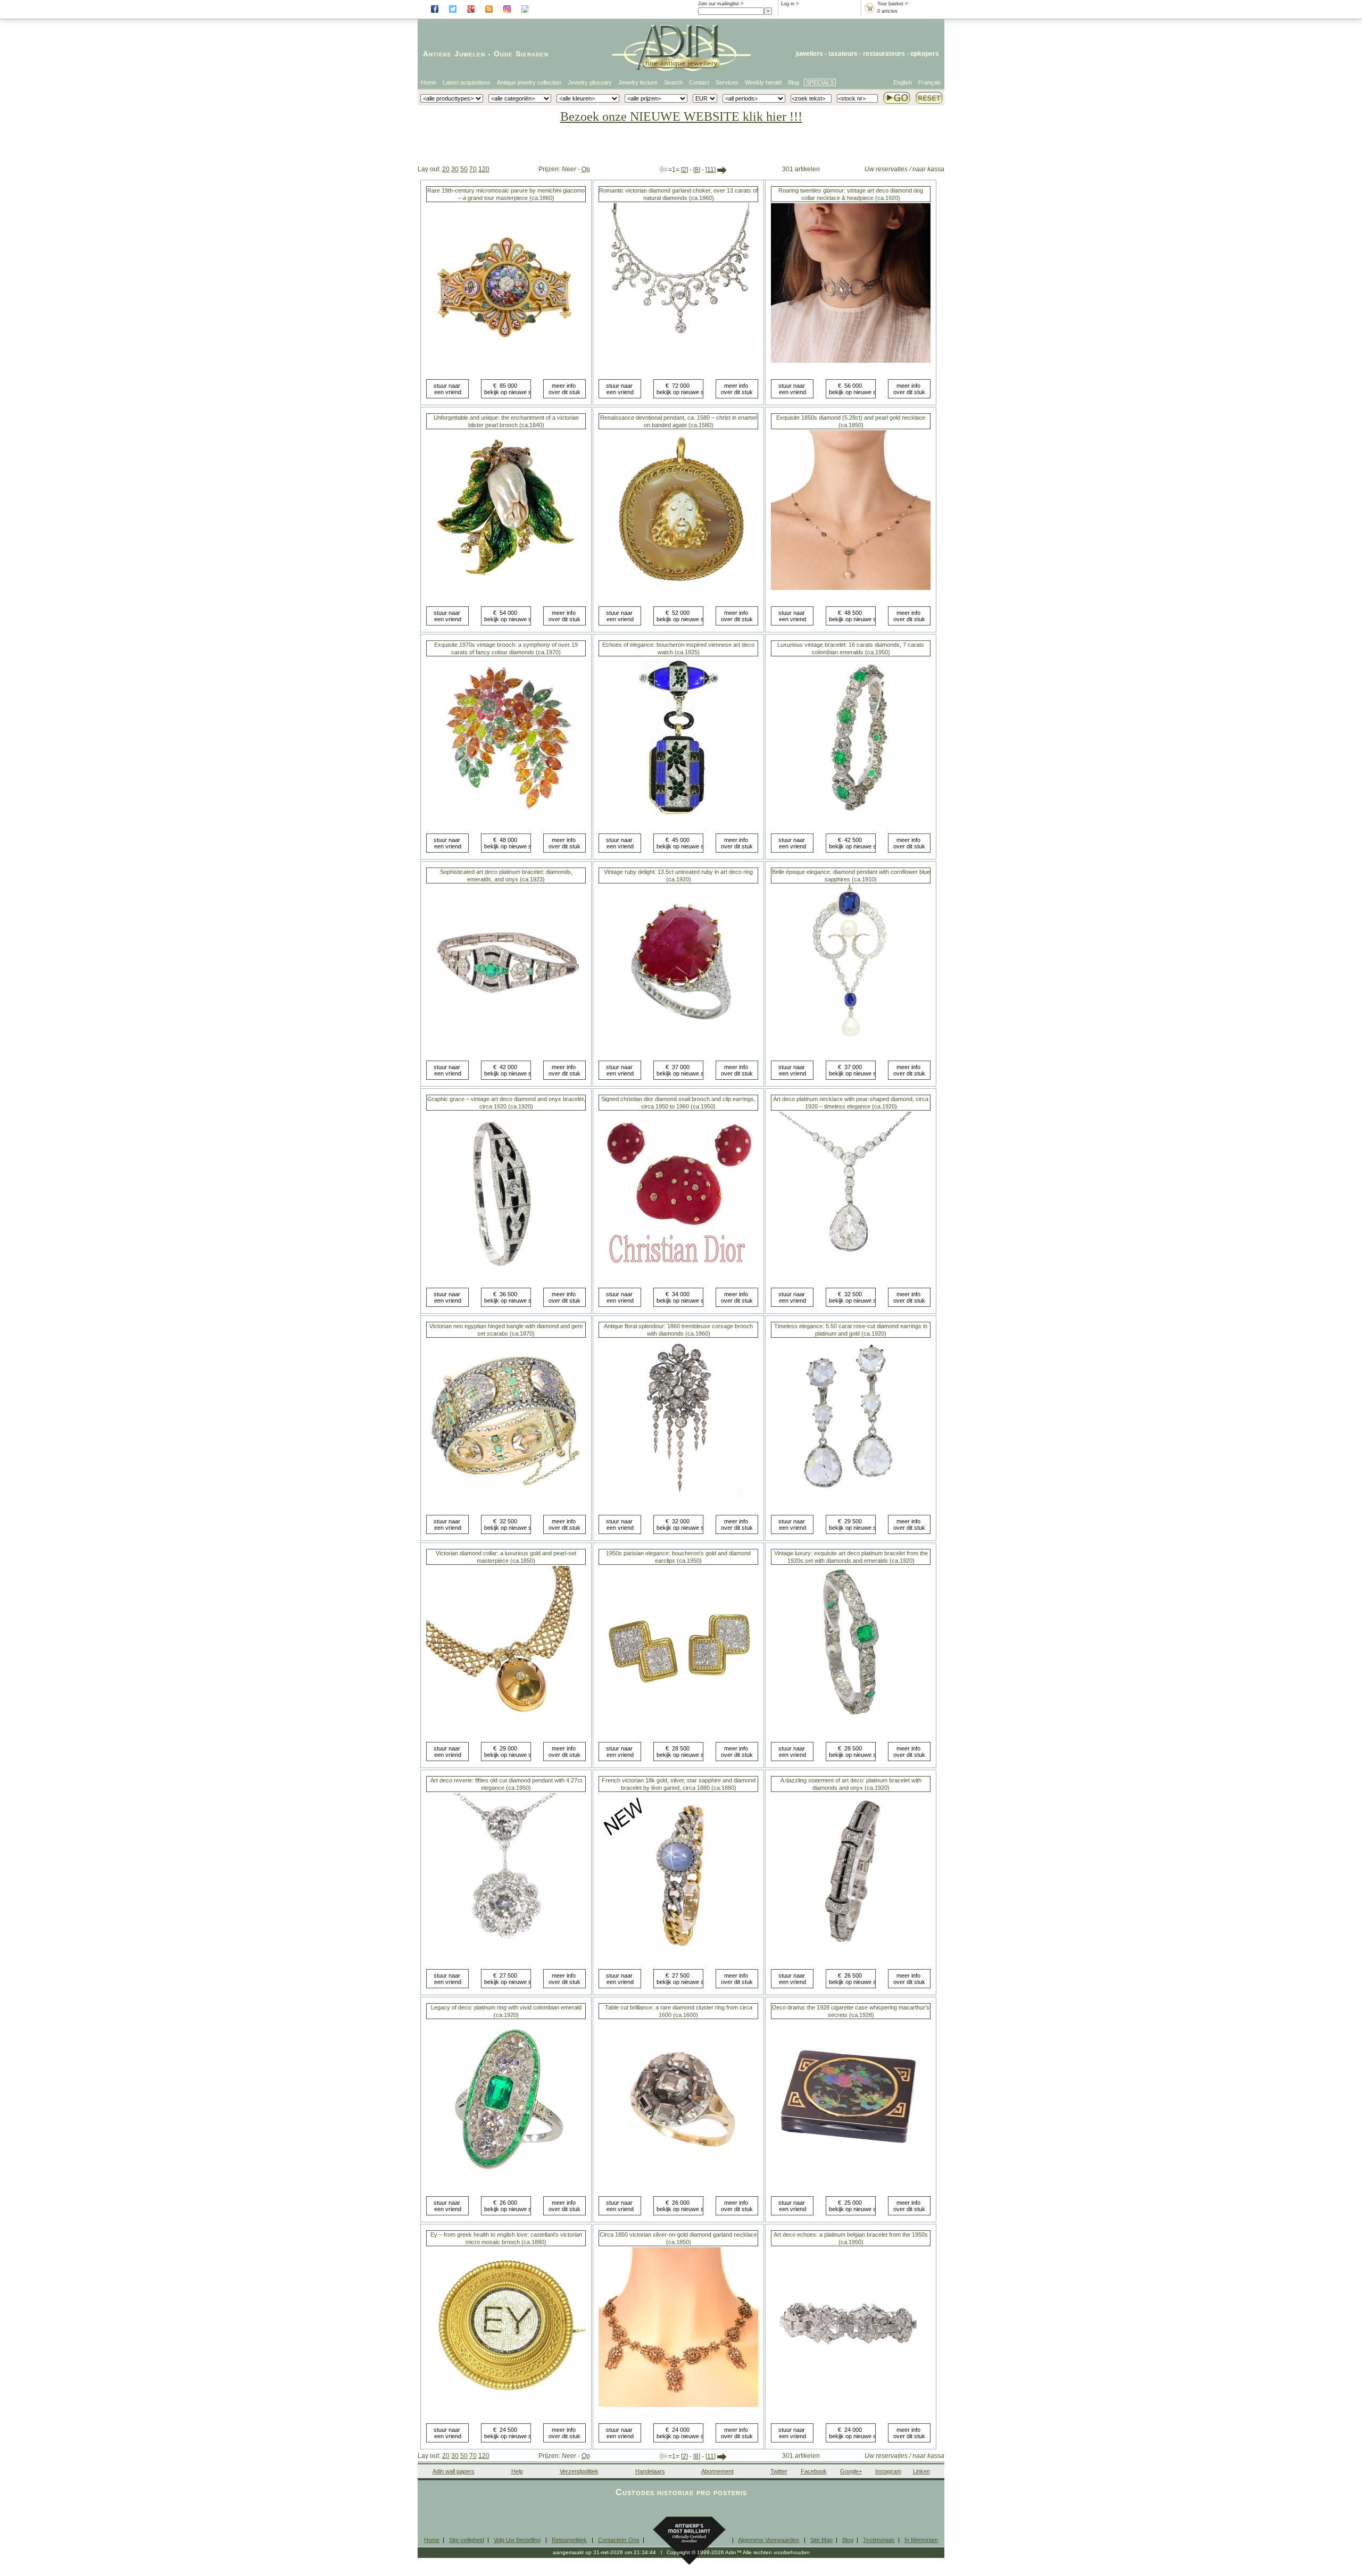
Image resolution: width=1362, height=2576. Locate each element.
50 (464, 169)
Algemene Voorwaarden (769, 2540)
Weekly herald (763, 82)
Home (429, 82)
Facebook (814, 2471)
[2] (684, 170)
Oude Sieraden (521, 54)
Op (586, 169)
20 (446, 169)
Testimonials (879, 2540)
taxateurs (843, 54)
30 (455, 169)
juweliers (809, 54)
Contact (699, 82)
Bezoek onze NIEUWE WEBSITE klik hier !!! (681, 116)
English (903, 82)
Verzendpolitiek (579, 2471)
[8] (697, 170)
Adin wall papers (454, 2471)
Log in (788, 4)
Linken (921, 2471)
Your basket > (892, 4)
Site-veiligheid (467, 2540)
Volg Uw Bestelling (517, 2540)
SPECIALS (820, 82)
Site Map (821, 2540)
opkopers (925, 54)
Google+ (851, 2471)
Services (727, 82)
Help (517, 2471)
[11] (711, 170)
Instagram (888, 2471)
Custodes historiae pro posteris (681, 2492)
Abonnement (717, 2471)
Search (673, 82)
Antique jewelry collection (529, 82)
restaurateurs (884, 54)
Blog (794, 82)
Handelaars (650, 2471)
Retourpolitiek (569, 2540)
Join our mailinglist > (721, 4)
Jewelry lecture (638, 82)
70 (473, 169)
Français (930, 82)
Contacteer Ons (619, 2540)
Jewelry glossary (590, 82)
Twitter (779, 2471)
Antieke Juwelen (454, 54)
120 (484, 169)
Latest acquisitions (467, 82)
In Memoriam (921, 2540)
